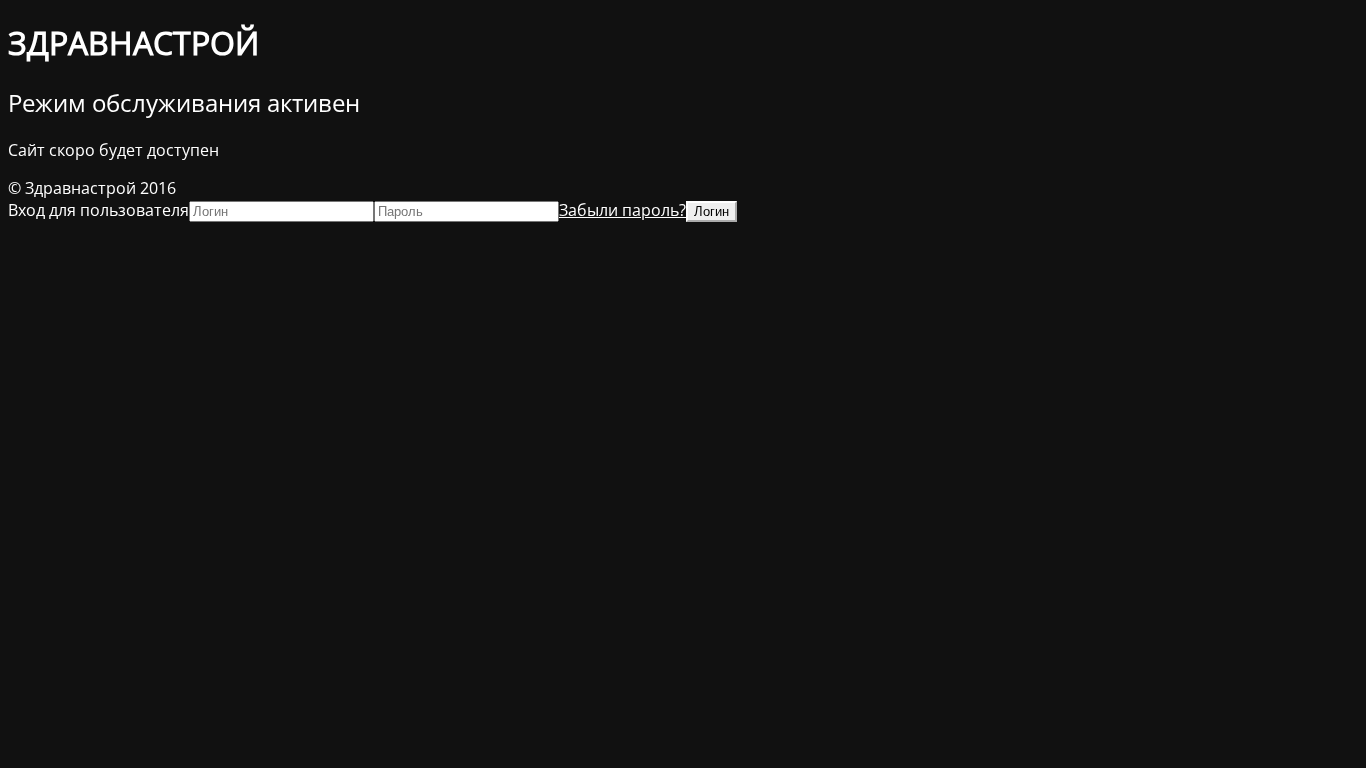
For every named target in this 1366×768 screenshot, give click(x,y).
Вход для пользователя (98, 210)
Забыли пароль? (622, 210)
